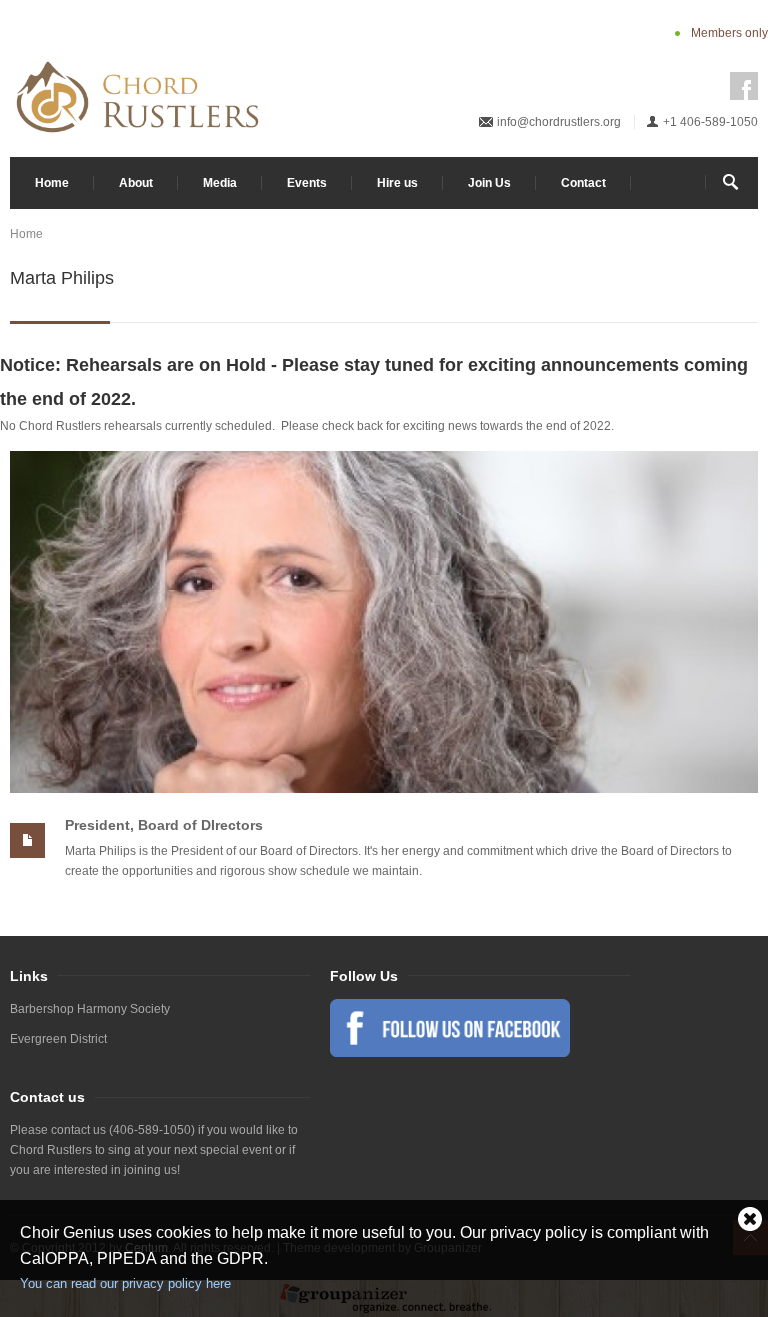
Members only (729, 33)
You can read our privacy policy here (125, 1283)
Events (307, 183)
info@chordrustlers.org (559, 122)
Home (52, 183)
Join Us (489, 183)
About (136, 183)
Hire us (397, 183)
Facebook (744, 86)
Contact (583, 183)
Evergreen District (58, 1039)
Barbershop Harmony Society (90, 1009)
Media (220, 183)
